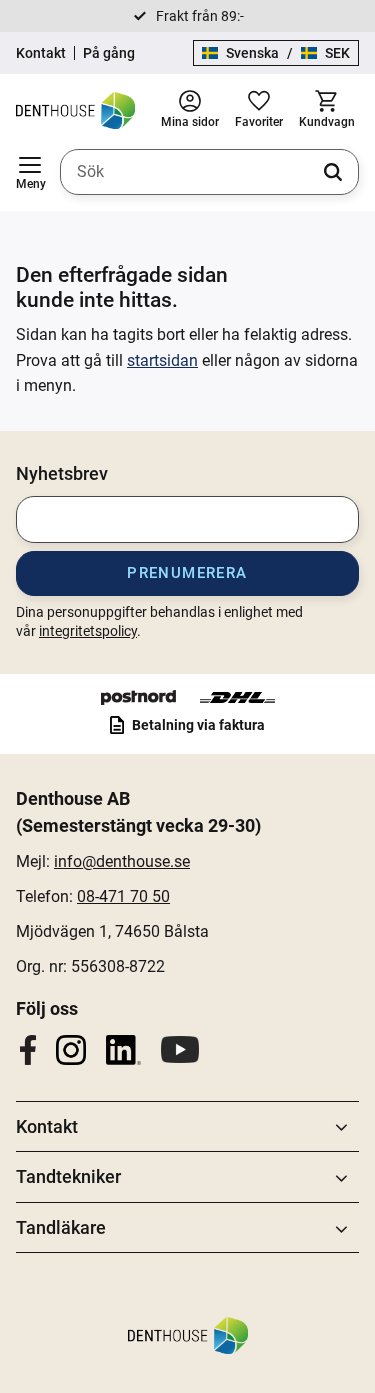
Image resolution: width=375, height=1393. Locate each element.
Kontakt (41, 53)
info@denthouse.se (122, 861)
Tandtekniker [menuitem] (68, 1176)
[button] (30, 172)
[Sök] (333, 172)
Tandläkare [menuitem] (61, 1227)
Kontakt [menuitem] (47, 1126)
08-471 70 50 (123, 896)
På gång (109, 53)
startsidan (162, 360)
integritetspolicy (88, 631)
